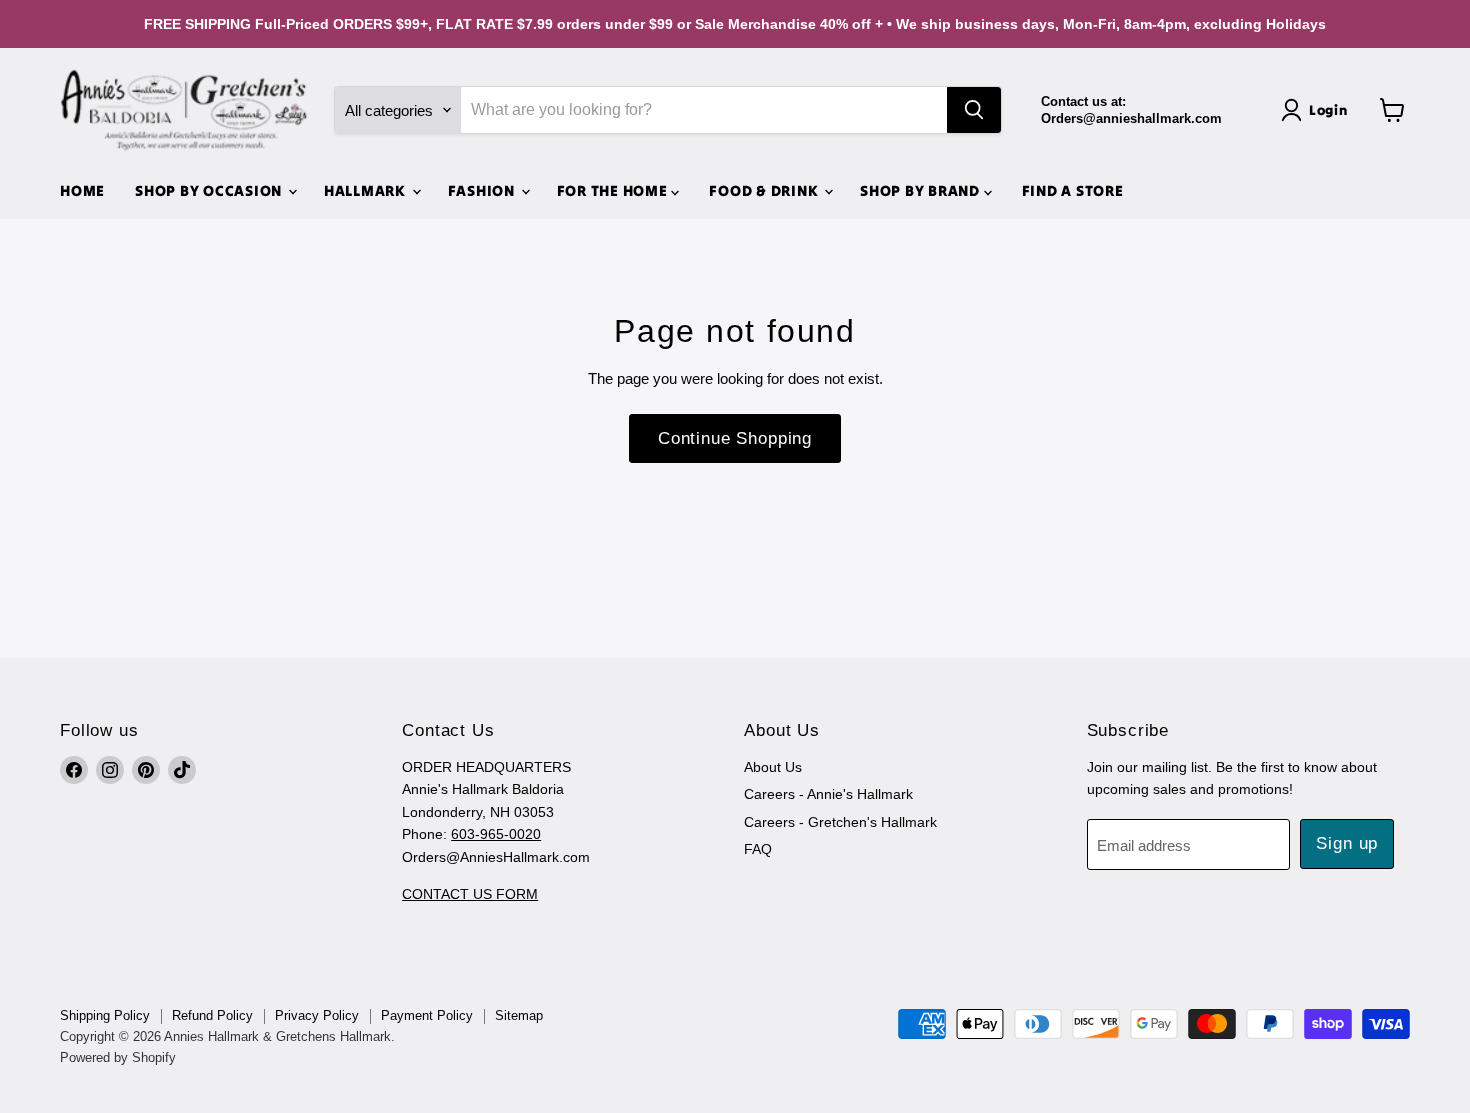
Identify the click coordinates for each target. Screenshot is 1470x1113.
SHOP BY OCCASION (210, 190)
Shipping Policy (105, 1015)
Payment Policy (427, 1015)
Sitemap (519, 1015)
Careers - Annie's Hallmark (828, 794)
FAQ (758, 849)
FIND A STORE (1073, 190)
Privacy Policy (317, 1015)
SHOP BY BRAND (922, 190)
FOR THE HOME (614, 190)
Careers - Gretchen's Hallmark (840, 822)
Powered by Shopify (118, 1057)
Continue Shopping (735, 438)
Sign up (1347, 843)
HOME (82, 190)
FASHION (483, 190)
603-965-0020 (496, 834)
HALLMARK (367, 190)
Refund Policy (212, 1015)
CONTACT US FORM (470, 894)
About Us (773, 767)
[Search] (974, 110)
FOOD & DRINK (765, 190)
